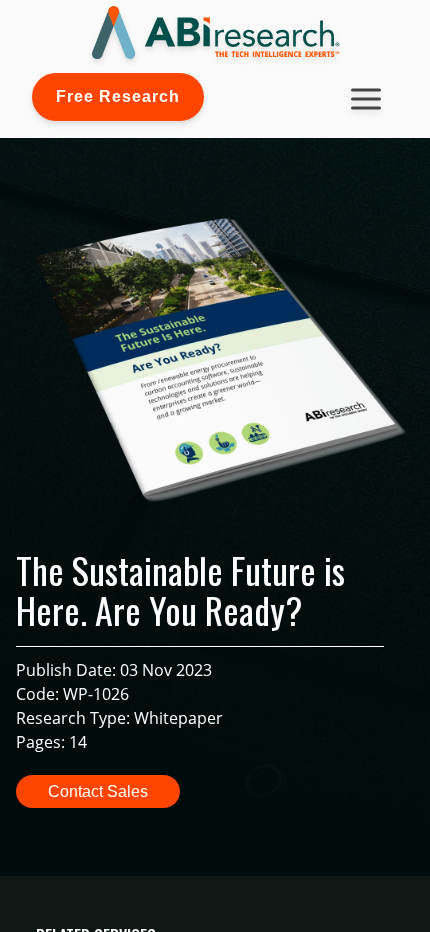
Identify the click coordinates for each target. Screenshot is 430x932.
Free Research (118, 96)
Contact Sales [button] (98, 791)
